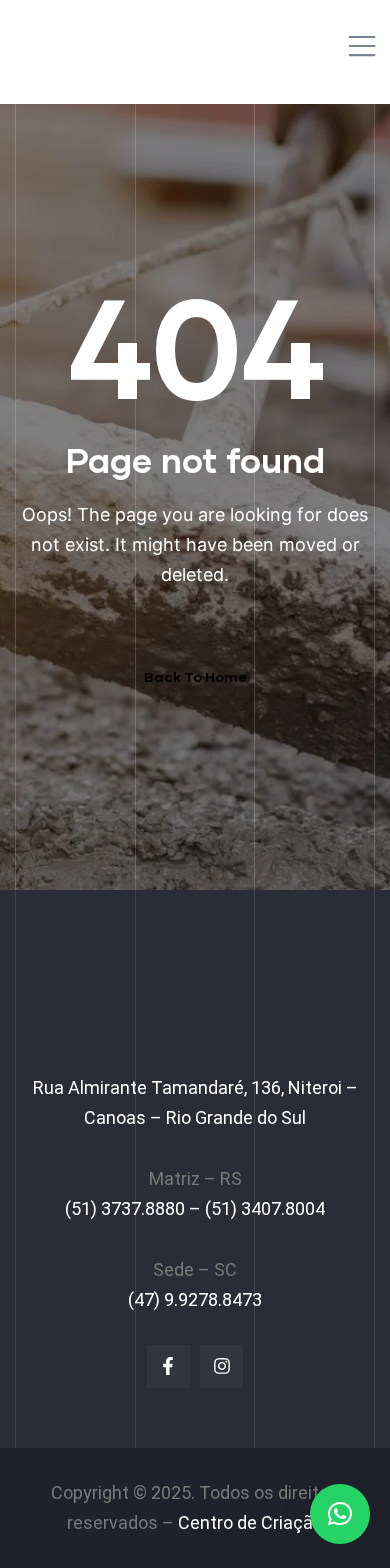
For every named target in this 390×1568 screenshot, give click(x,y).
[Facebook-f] (168, 1366)
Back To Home (195, 676)
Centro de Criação (250, 1522)
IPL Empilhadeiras (117, 40)
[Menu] (362, 48)
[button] (340, 1514)
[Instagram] (221, 1366)
